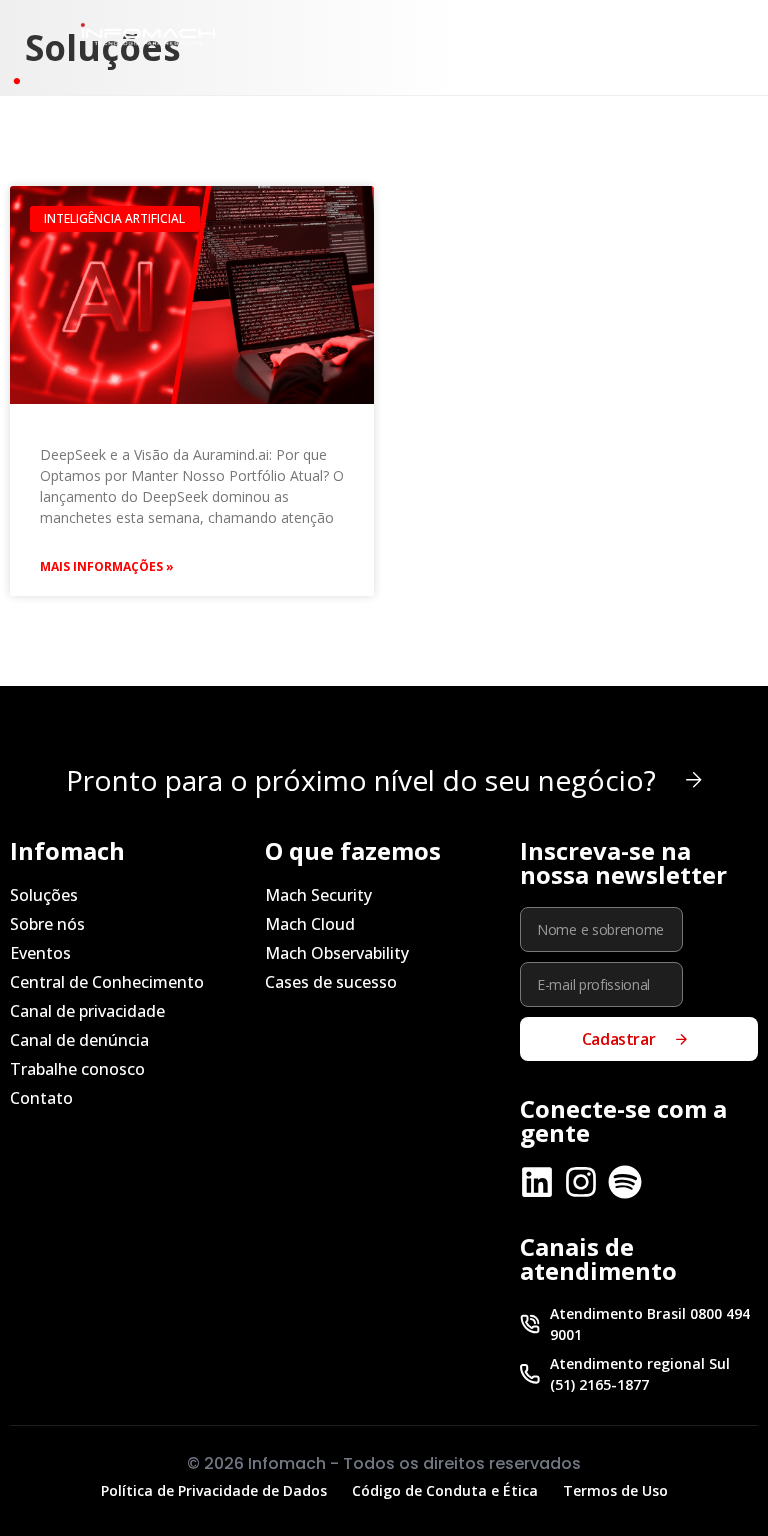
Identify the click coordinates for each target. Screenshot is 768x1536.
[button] (616, 33)
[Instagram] (581, 1182)
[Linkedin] (537, 1182)
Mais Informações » (107, 566)
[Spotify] (625, 1182)
